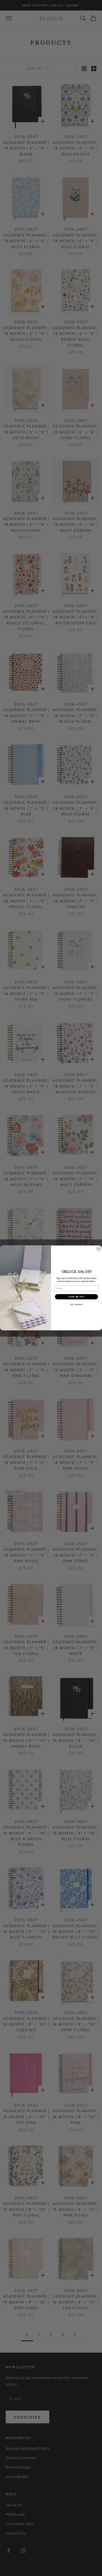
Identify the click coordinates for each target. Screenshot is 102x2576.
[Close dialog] (99, 1249)
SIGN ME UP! (76, 1297)
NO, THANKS (76, 1304)
